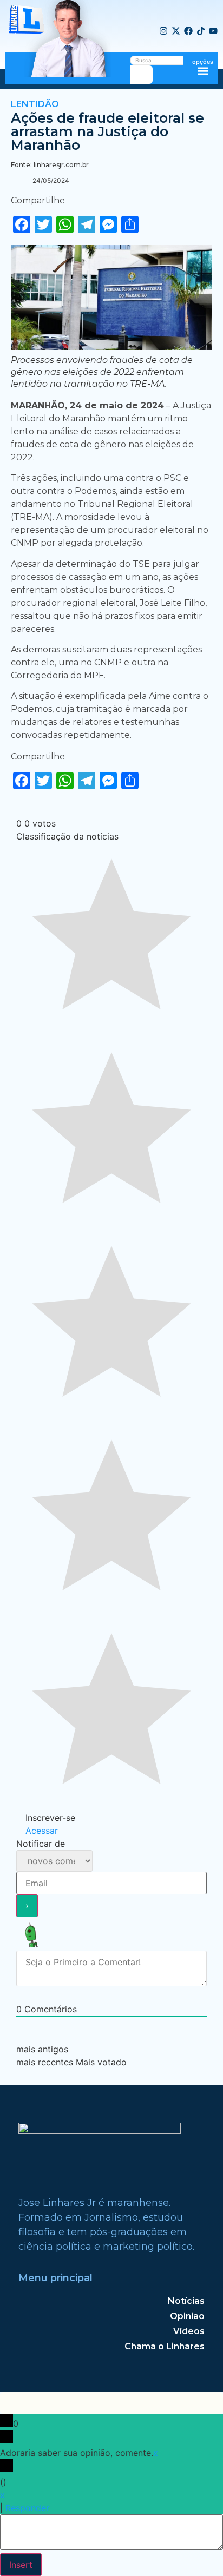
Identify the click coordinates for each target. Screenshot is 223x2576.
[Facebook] (188, 31)
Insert (21, 2565)
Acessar (40, 1831)
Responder (27, 2508)
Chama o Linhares (165, 2346)
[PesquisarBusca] (142, 75)
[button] (203, 71)
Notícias (186, 2301)
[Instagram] (163, 31)
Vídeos (189, 2331)
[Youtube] (213, 31)
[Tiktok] (201, 31)
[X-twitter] (176, 31)
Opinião (187, 2316)
